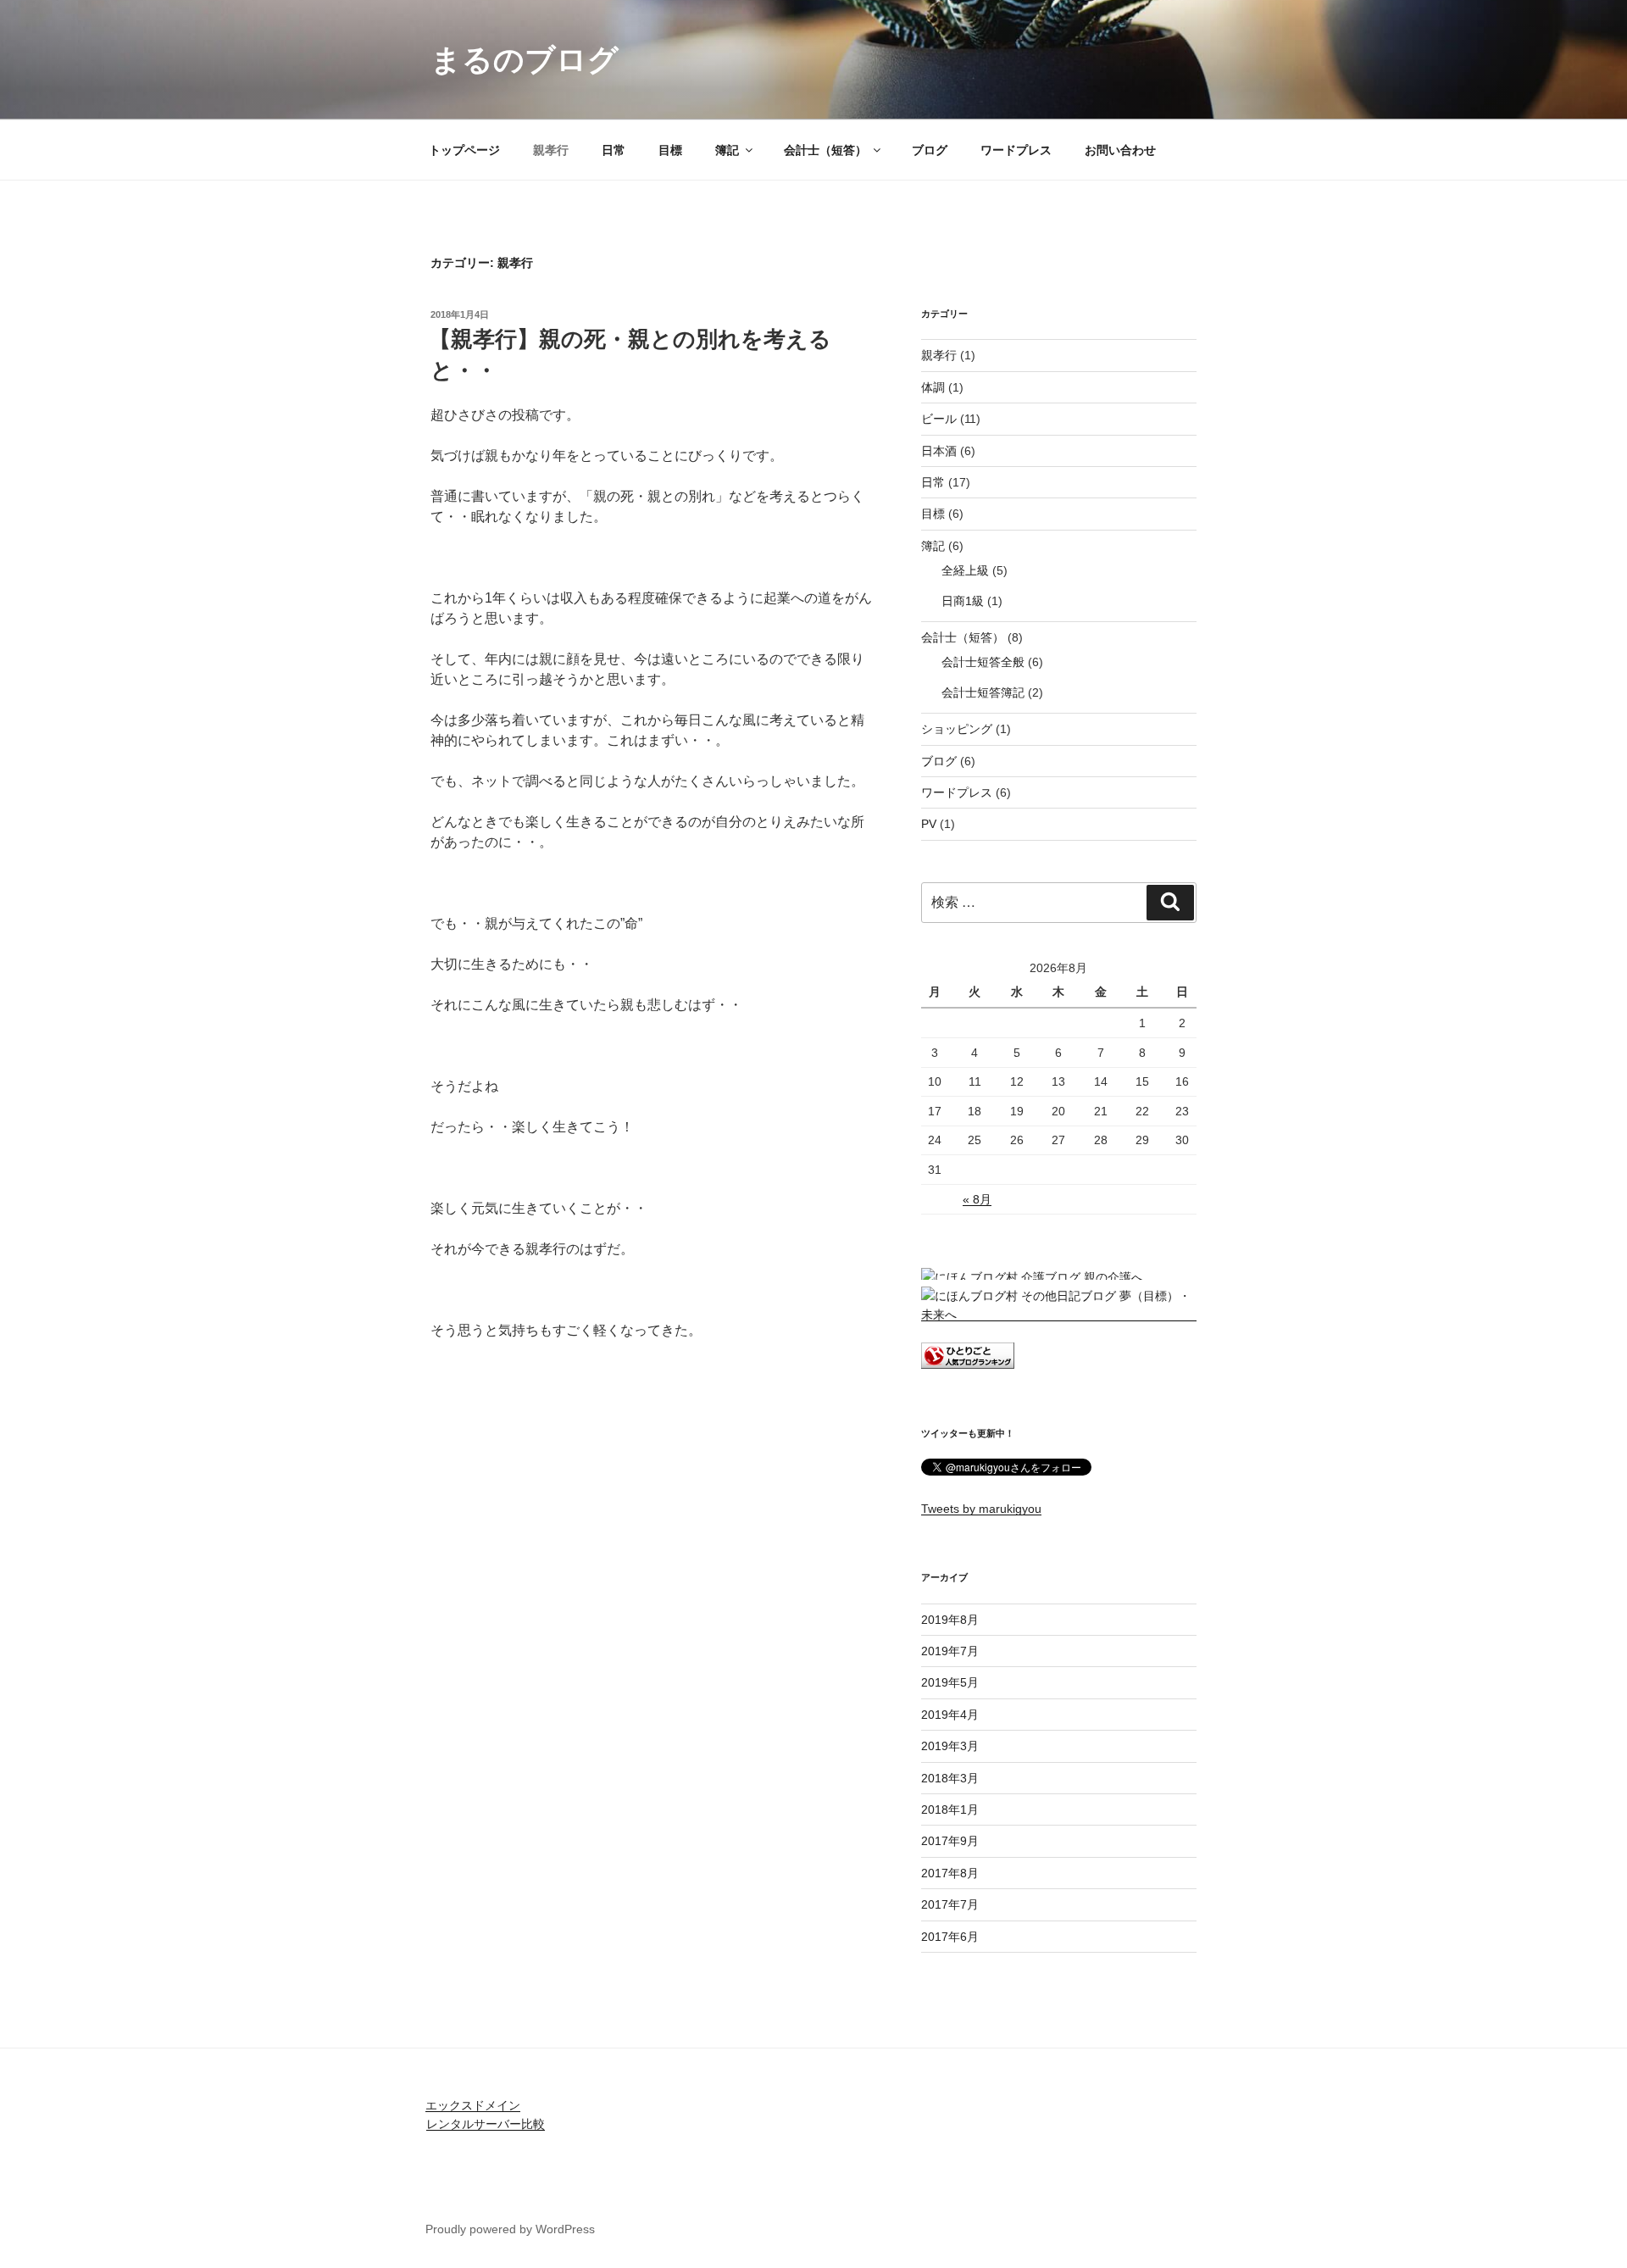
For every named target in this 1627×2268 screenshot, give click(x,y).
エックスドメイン (473, 2105)
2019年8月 (950, 1620)
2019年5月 (950, 1682)
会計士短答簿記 (983, 692)
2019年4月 (950, 1715)
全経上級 (965, 570)
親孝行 (551, 150)
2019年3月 (950, 1746)
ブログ (930, 150)
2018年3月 (950, 1778)
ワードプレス (1016, 150)
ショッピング (957, 729)
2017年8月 (950, 1873)
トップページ (464, 150)
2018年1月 (950, 1809)
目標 (670, 150)
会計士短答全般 (983, 662)
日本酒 (939, 451)
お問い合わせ (1120, 150)
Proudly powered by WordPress (510, 2229)
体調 (933, 387)
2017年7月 (950, 1904)
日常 (614, 150)
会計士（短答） (825, 150)
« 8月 (977, 1199)
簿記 (727, 150)
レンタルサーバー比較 (486, 2124)
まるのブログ (525, 60)
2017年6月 (950, 1937)
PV (929, 824)
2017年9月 (950, 1841)
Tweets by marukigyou (981, 1509)
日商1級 (963, 601)
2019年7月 (950, 1651)
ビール (939, 419)
